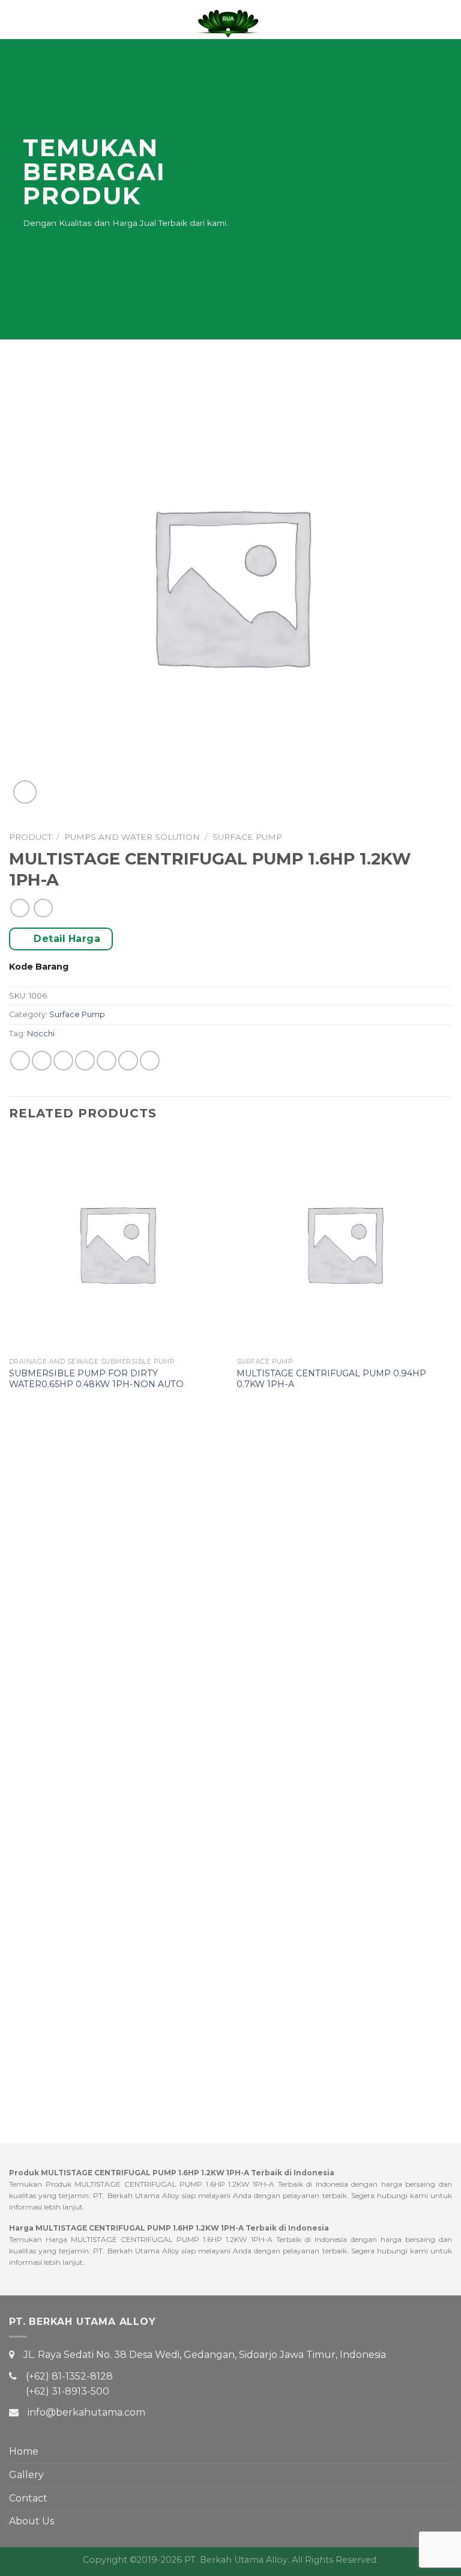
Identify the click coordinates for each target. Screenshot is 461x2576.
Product (30, 837)
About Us (32, 2521)
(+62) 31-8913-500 (68, 2391)
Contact (28, 2498)
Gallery (26, 2475)
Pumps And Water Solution (132, 837)
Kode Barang (39, 967)
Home (24, 2451)
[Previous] (10, 1617)
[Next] (451, 1617)
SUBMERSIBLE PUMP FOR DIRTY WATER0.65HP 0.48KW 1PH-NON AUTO (96, 1379)
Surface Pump (247, 837)
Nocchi (41, 1034)
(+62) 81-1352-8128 (69, 2376)
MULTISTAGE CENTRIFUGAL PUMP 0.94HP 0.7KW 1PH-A (331, 1379)
